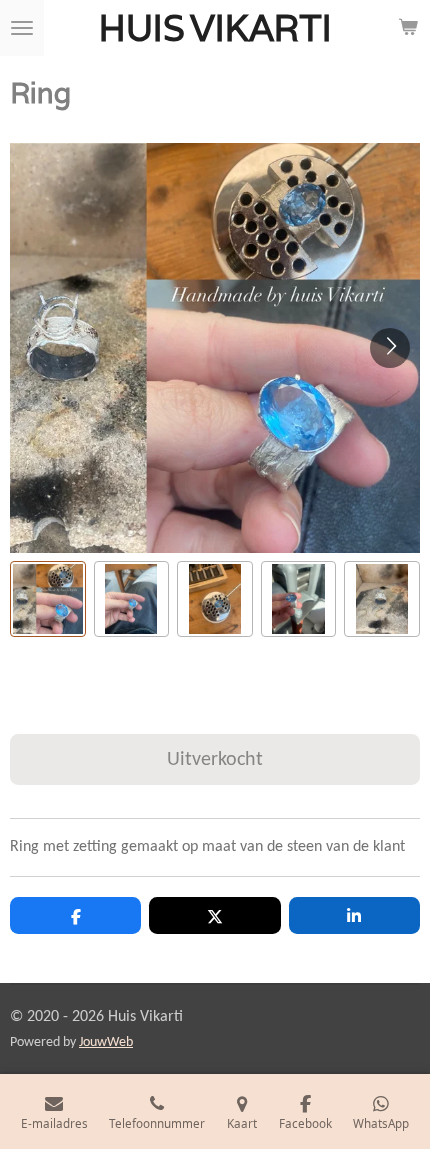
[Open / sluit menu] (22, 28)
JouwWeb (106, 1042)
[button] (48, 599)
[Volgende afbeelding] (390, 348)
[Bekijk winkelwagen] (408, 28)
